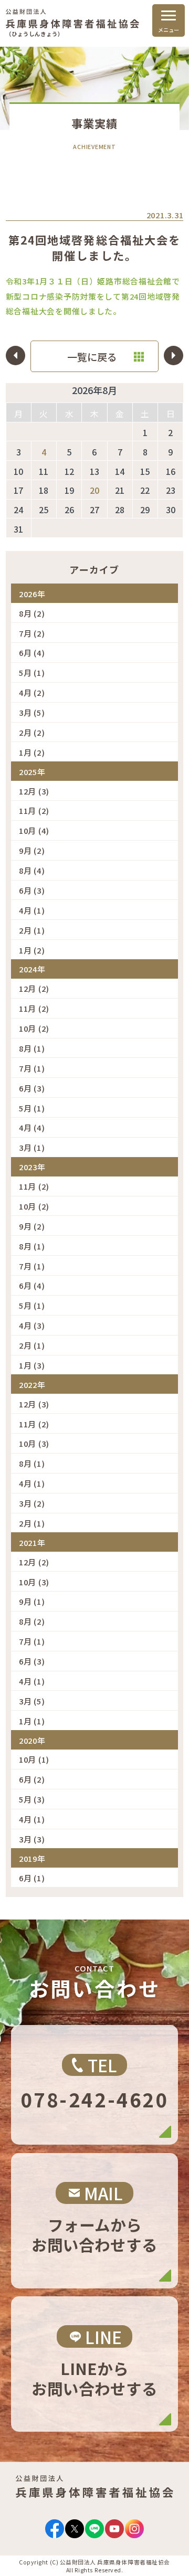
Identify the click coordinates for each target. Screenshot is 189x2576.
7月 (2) (32, 633)
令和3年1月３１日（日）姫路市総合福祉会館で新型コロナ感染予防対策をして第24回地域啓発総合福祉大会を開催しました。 (93, 296)
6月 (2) (32, 1779)
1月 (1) (32, 1721)
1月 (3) (32, 1365)
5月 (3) (32, 1799)
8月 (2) (32, 613)
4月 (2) (32, 692)
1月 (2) (32, 752)
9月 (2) (32, 850)
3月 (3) (32, 1839)
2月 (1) (32, 930)
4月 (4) (32, 1127)
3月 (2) (32, 1503)
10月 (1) (34, 1759)
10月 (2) (34, 1028)
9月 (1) (32, 1601)
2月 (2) (32, 732)
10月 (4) (34, 830)
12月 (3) (34, 791)
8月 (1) (32, 1048)
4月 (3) (32, 1325)
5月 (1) (32, 672)
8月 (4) (32, 870)
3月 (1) (32, 1147)
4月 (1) (32, 910)
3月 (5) (32, 712)
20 (94, 490)
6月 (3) (32, 890)
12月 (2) (34, 988)
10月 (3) (34, 1443)
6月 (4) (32, 653)
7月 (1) (32, 1068)
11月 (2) (34, 810)
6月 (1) (32, 1878)
